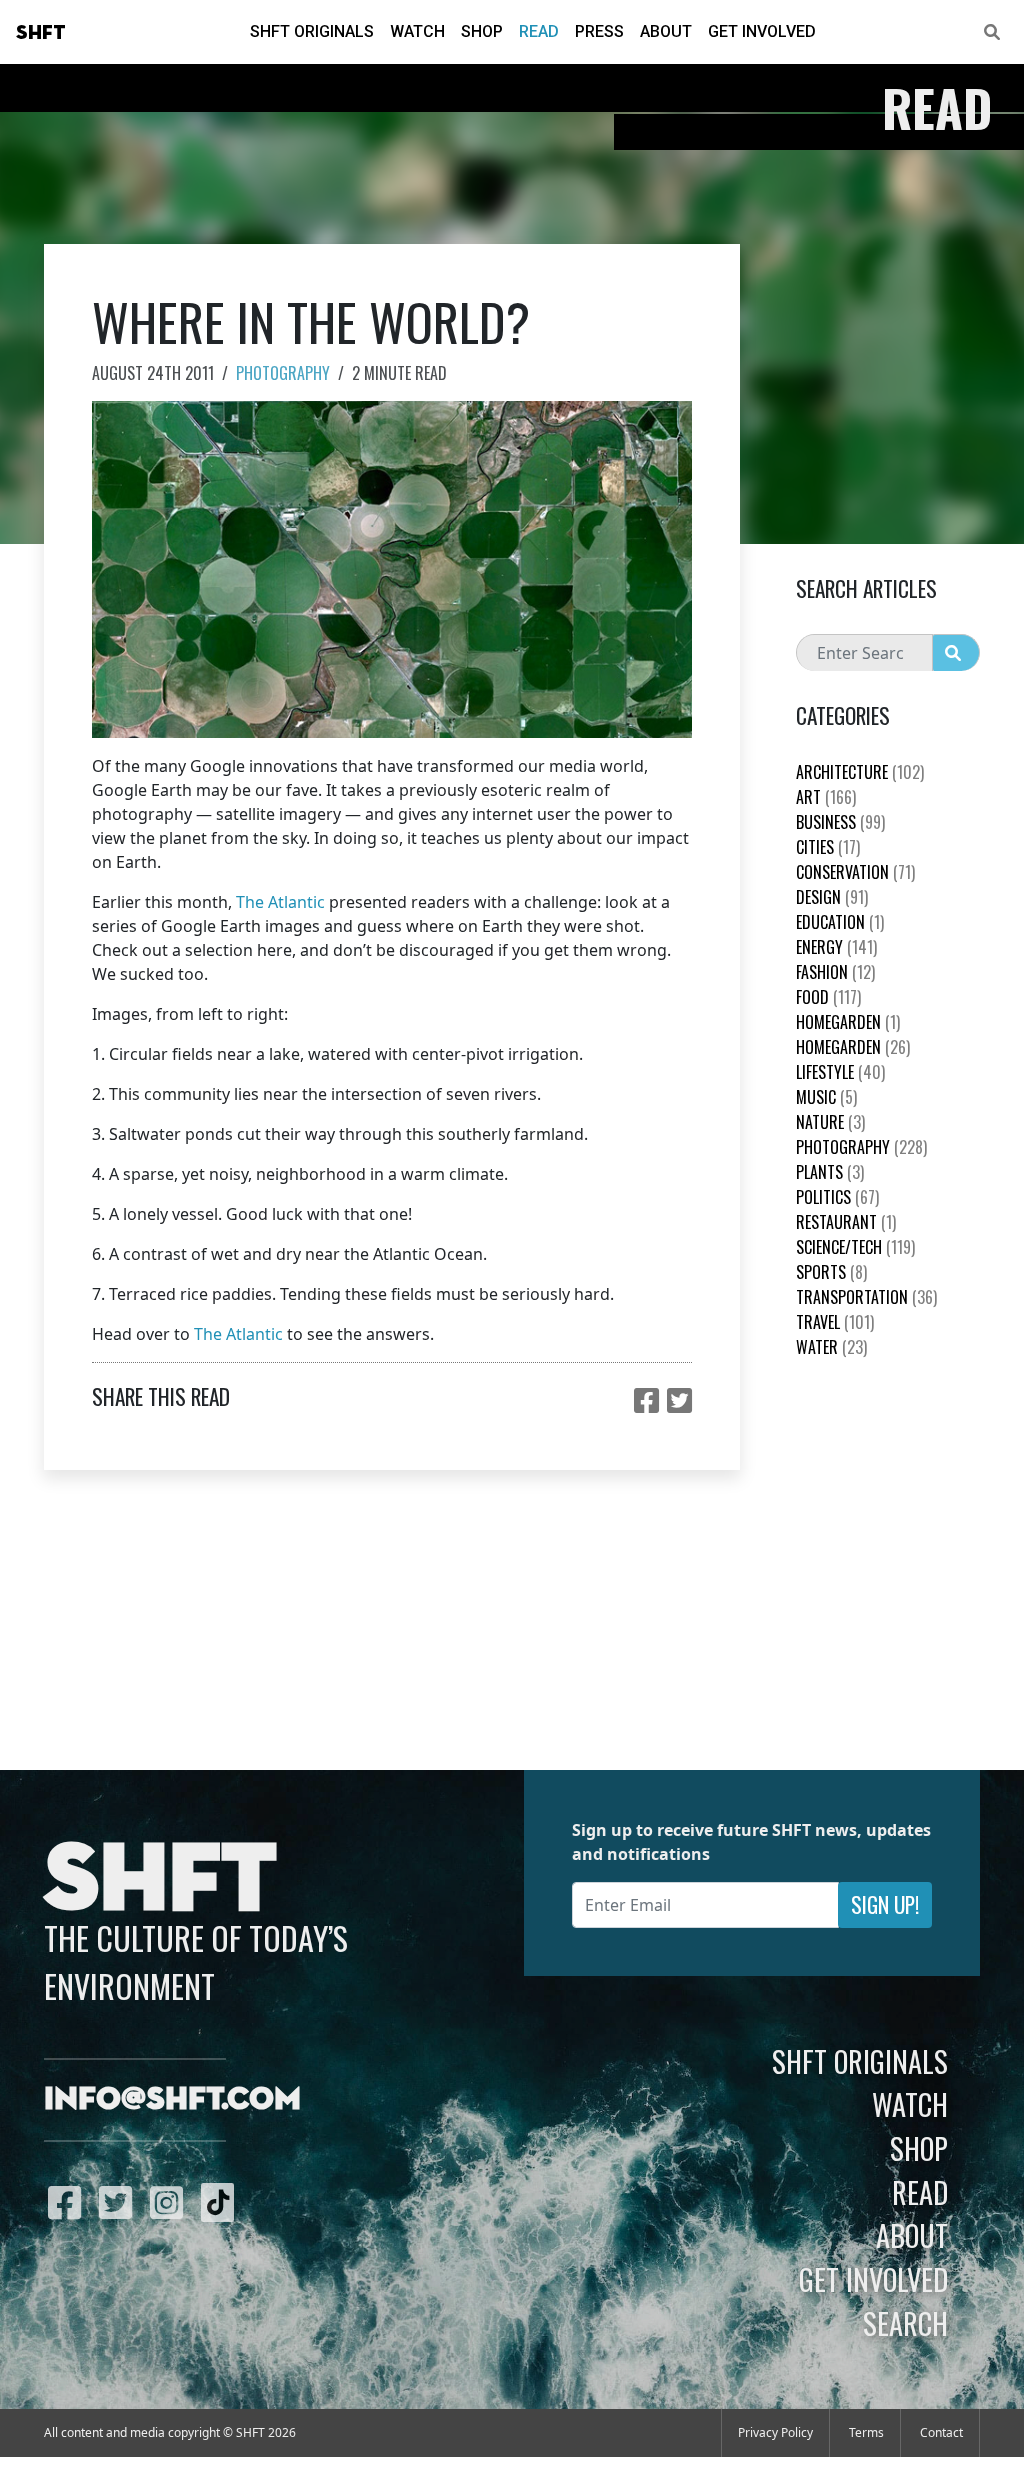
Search (905, 2323)
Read (539, 31)
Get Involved (762, 31)
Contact (941, 2432)
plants (830, 1172)
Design (832, 897)
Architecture (860, 772)
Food (828, 997)
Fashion (835, 972)
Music (826, 1097)
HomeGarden (848, 1022)
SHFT (41, 33)
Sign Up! (885, 1904)
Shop (482, 31)
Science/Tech (855, 1247)
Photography (283, 373)
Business (840, 822)
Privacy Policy (775, 2432)
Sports (831, 1272)
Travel (835, 1322)
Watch (417, 31)
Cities (828, 847)
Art (826, 797)
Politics (837, 1197)
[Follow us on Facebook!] (69, 2202)
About (666, 31)
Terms (866, 2432)
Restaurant (846, 1222)
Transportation (866, 1297)
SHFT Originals (312, 31)
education (840, 922)
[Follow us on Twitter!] (120, 2202)
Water (831, 1347)
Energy (836, 947)
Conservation (855, 872)
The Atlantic (280, 902)
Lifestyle (840, 1072)
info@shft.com (172, 2100)
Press (599, 31)
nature (830, 1122)
